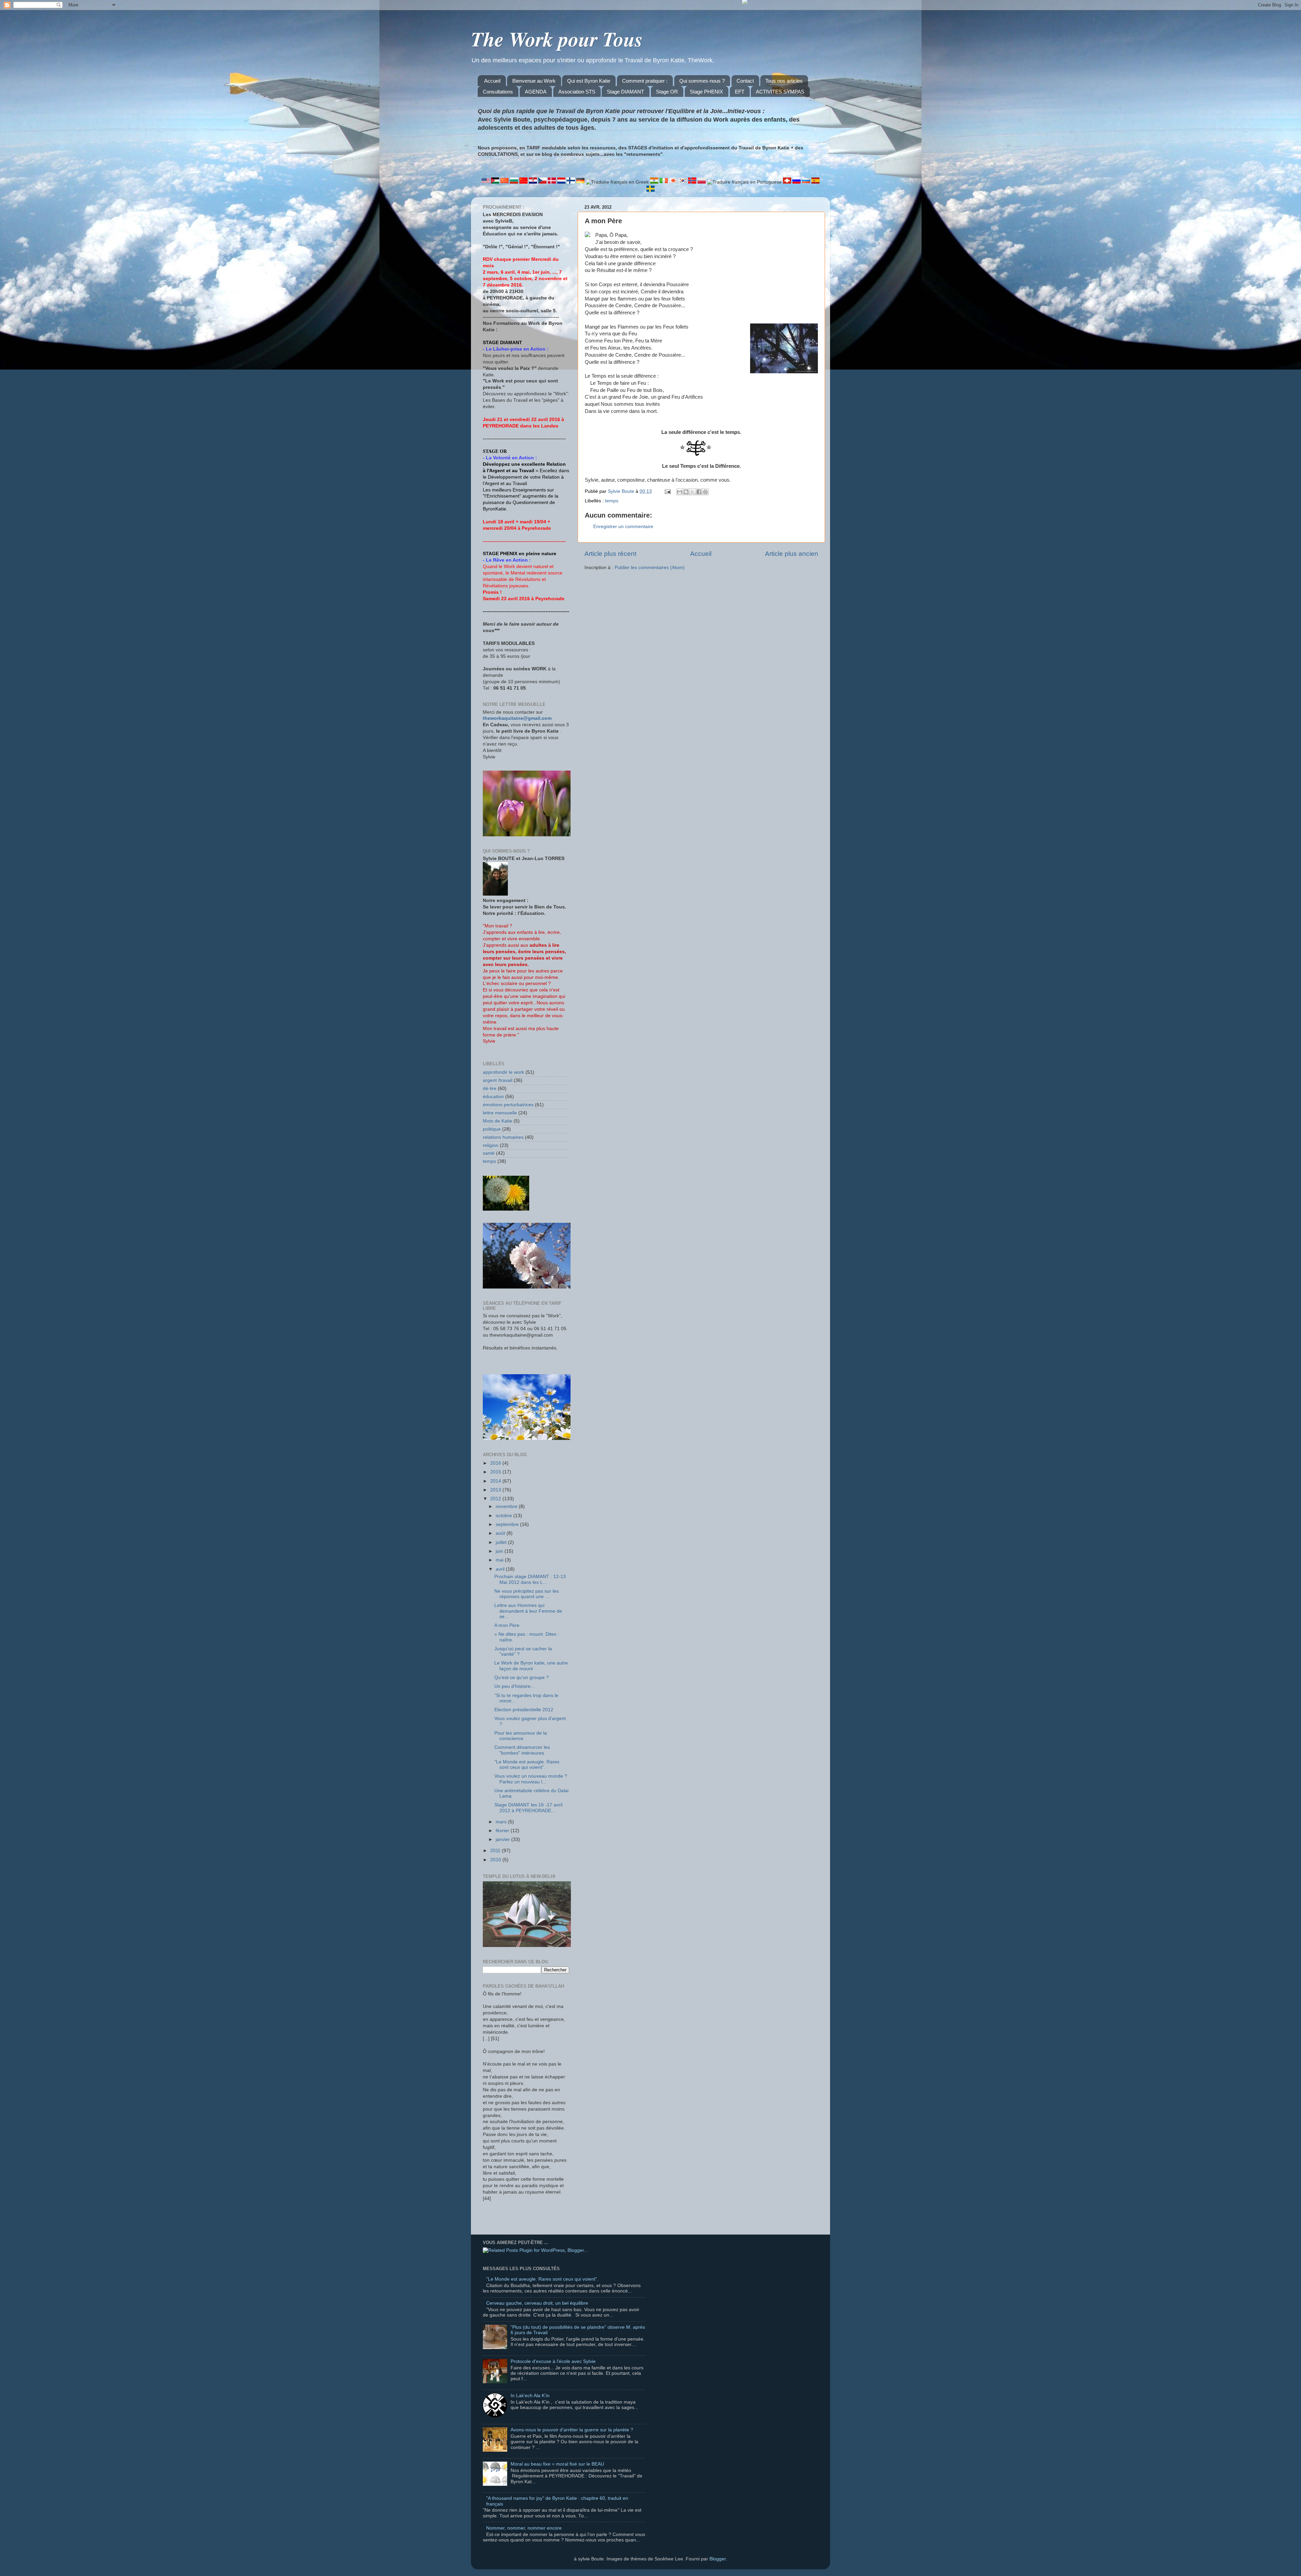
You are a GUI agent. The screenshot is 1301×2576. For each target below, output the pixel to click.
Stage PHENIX (706, 92)
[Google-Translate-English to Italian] (664, 182)
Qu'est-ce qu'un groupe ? (522, 1678)
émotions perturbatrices (508, 1105)
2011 (496, 1851)
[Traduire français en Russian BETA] (807, 182)
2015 (496, 1472)
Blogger (718, 2559)
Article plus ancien (792, 554)
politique (492, 1129)
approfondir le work (503, 1072)
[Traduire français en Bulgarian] (515, 182)
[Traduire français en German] (581, 182)
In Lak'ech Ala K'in (530, 2396)
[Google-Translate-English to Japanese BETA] (674, 182)
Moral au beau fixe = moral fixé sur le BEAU (557, 2464)
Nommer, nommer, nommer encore (524, 2528)
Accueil (492, 81)
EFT (740, 92)
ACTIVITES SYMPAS (780, 92)
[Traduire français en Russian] (797, 182)
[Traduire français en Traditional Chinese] (524, 182)
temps (612, 501)
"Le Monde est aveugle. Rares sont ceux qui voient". (527, 1765)
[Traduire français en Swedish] (650, 190)
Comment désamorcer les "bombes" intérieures (522, 1750)
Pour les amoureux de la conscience (521, 1736)
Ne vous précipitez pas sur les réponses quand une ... (526, 1594)
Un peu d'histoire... (514, 1686)
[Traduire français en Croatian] (534, 182)
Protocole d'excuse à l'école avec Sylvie (553, 2361)
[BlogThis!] (686, 492)
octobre (504, 1516)
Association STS (577, 92)
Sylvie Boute (622, 491)
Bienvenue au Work (534, 81)
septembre (508, 1524)
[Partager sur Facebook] (699, 492)
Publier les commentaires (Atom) (650, 568)
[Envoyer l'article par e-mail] (667, 491)
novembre (507, 1506)
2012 (496, 1499)
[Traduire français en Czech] (543, 182)
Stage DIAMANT (625, 92)
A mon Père (507, 1625)
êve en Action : (514, 560)
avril (501, 1569)
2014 (496, 1481)
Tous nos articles (784, 81)
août (501, 1533)
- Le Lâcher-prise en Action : (516, 349)
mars (502, 1822)
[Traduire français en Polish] (702, 182)
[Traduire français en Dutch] (562, 182)
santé (489, 1153)
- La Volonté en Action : (510, 458)
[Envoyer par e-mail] (680, 492)
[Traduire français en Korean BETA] (683, 182)
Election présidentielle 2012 (524, 1710)
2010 (496, 1860)
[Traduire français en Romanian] (788, 182)
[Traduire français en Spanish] (815, 182)
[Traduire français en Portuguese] (745, 182)
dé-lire (490, 1088)
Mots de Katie (498, 1121)
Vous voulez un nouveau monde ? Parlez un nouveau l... (531, 1779)
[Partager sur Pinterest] (705, 492)
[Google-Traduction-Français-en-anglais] (486, 182)
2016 (496, 1463)
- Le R (490, 560)
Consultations (498, 92)
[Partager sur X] (693, 492)
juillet (502, 1542)
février (503, 1831)
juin (500, 1551)
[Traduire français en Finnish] (572, 182)
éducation (493, 1097)
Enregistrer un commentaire (623, 527)
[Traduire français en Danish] (553, 182)
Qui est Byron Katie (589, 81)
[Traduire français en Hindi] (655, 182)
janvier (503, 1839)
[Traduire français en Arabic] (496, 182)
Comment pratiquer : (645, 81)
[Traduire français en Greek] (618, 182)
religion (491, 1145)
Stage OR (667, 92)
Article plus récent (610, 554)
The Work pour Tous (557, 39)
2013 (496, 1490)
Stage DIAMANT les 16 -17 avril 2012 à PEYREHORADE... (528, 1808)
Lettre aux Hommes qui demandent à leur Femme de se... (528, 1611)
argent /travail (498, 1080)
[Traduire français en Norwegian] (693, 182)
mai (500, 1560)
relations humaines (503, 1137)
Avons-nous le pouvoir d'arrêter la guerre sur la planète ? (572, 2430)
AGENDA (536, 92)
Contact (745, 81)
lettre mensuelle (500, 1113)
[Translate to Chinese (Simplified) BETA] (505, 182)
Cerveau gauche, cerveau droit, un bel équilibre (537, 2303)
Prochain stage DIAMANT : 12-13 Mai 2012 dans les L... (530, 1579)
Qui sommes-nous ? (702, 81)
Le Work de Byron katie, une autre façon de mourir (531, 1666)
